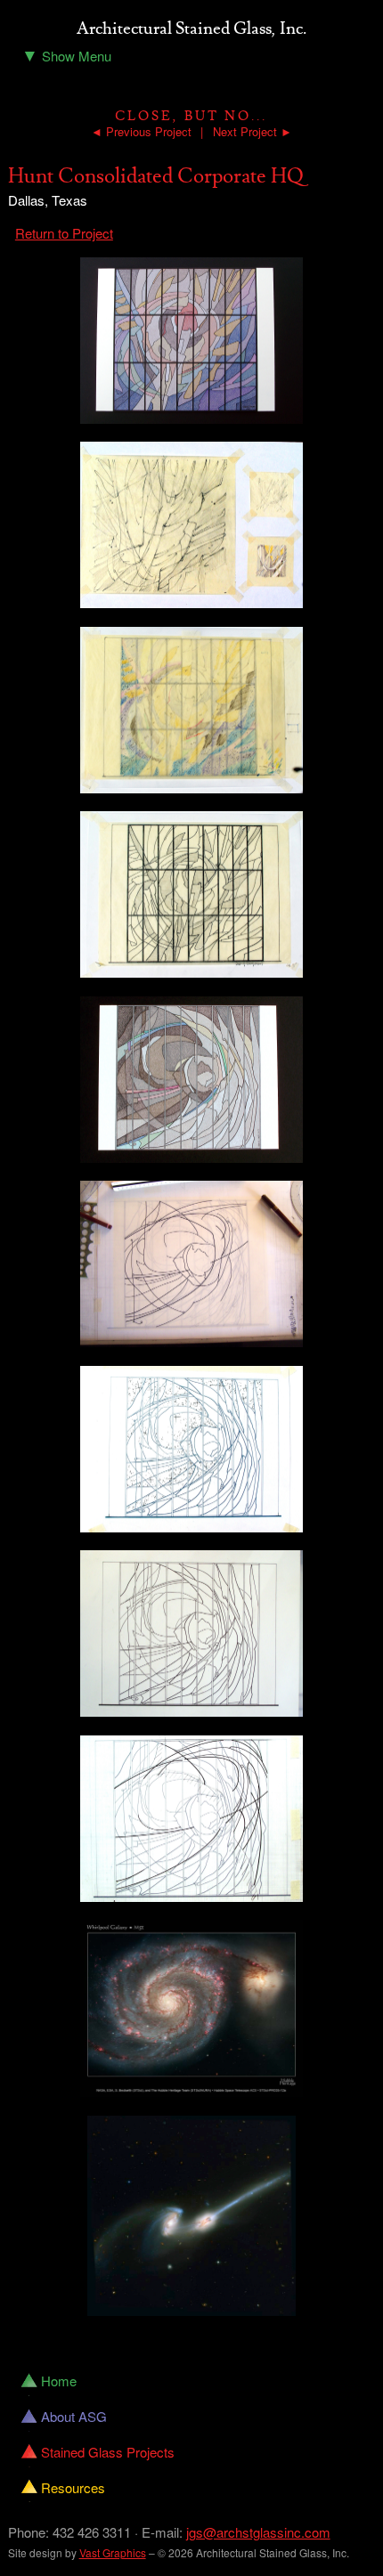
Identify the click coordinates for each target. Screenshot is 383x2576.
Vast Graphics (113, 2552)
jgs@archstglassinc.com (258, 2532)
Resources (73, 2487)
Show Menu (66, 54)
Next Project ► (253, 131)
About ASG (74, 2416)
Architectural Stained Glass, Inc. (191, 29)
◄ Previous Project (141, 131)
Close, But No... (191, 116)
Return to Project (64, 233)
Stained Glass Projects (108, 2452)
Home (59, 2381)
